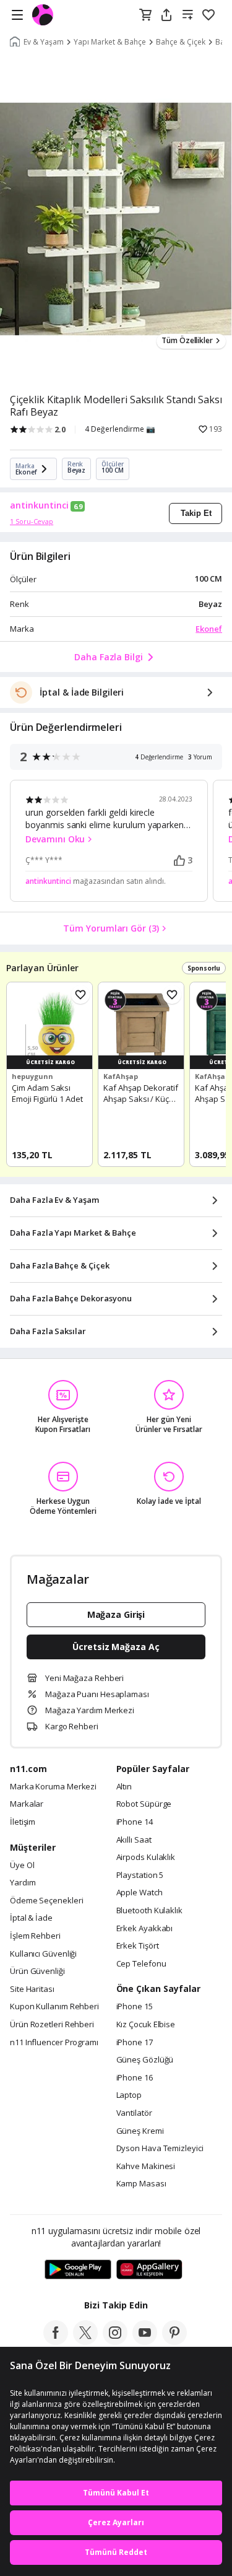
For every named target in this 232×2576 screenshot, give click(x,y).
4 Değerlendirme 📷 (120, 429)
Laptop (129, 2095)
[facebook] (56, 2341)
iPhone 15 (135, 2007)
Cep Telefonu (141, 1964)
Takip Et (196, 513)
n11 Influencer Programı (54, 2043)
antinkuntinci (39, 505)
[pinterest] (174, 2341)
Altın (124, 1787)
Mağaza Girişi (116, 1614)
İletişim (23, 1822)
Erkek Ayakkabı (145, 1929)
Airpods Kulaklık (146, 1858)
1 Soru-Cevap (32, 521)
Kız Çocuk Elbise (146, 2025)
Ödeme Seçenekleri (46, 1901)
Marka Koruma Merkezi (53, 1787)
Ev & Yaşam (44, 42)
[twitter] (85, 2341)
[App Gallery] (149, 2270)
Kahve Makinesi (146, 2167)
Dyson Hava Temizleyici (160, 2149)
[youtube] (145, 2341)
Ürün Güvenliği (37, 1971)
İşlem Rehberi (35, 1936)
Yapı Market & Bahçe (110, 42)
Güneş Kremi (140, 2131)
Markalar (27, 1804)
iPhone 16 (135, 2078)
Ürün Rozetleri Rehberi (52, 2025)
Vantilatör (134, 2113)
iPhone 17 (135, 2043)
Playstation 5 (140, 1875)
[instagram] (115, 2341)
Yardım (23, 1883)
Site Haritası (32, 1989)
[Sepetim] (145, 15)
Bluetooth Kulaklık (149, 1911)
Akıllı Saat (134, 1840)
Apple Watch (140, 1893)
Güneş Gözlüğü (145, 2060)
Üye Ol (22, 1866)
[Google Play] (78, 2270)
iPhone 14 (135, 1822)
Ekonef (209, 629)
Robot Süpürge (144, 1804)
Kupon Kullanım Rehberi (54, 2007)
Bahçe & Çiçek (181, 42)
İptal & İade (31, 1918)
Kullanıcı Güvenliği (43, 1954)
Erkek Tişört (138, 1946)
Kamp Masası (141, 2184)
